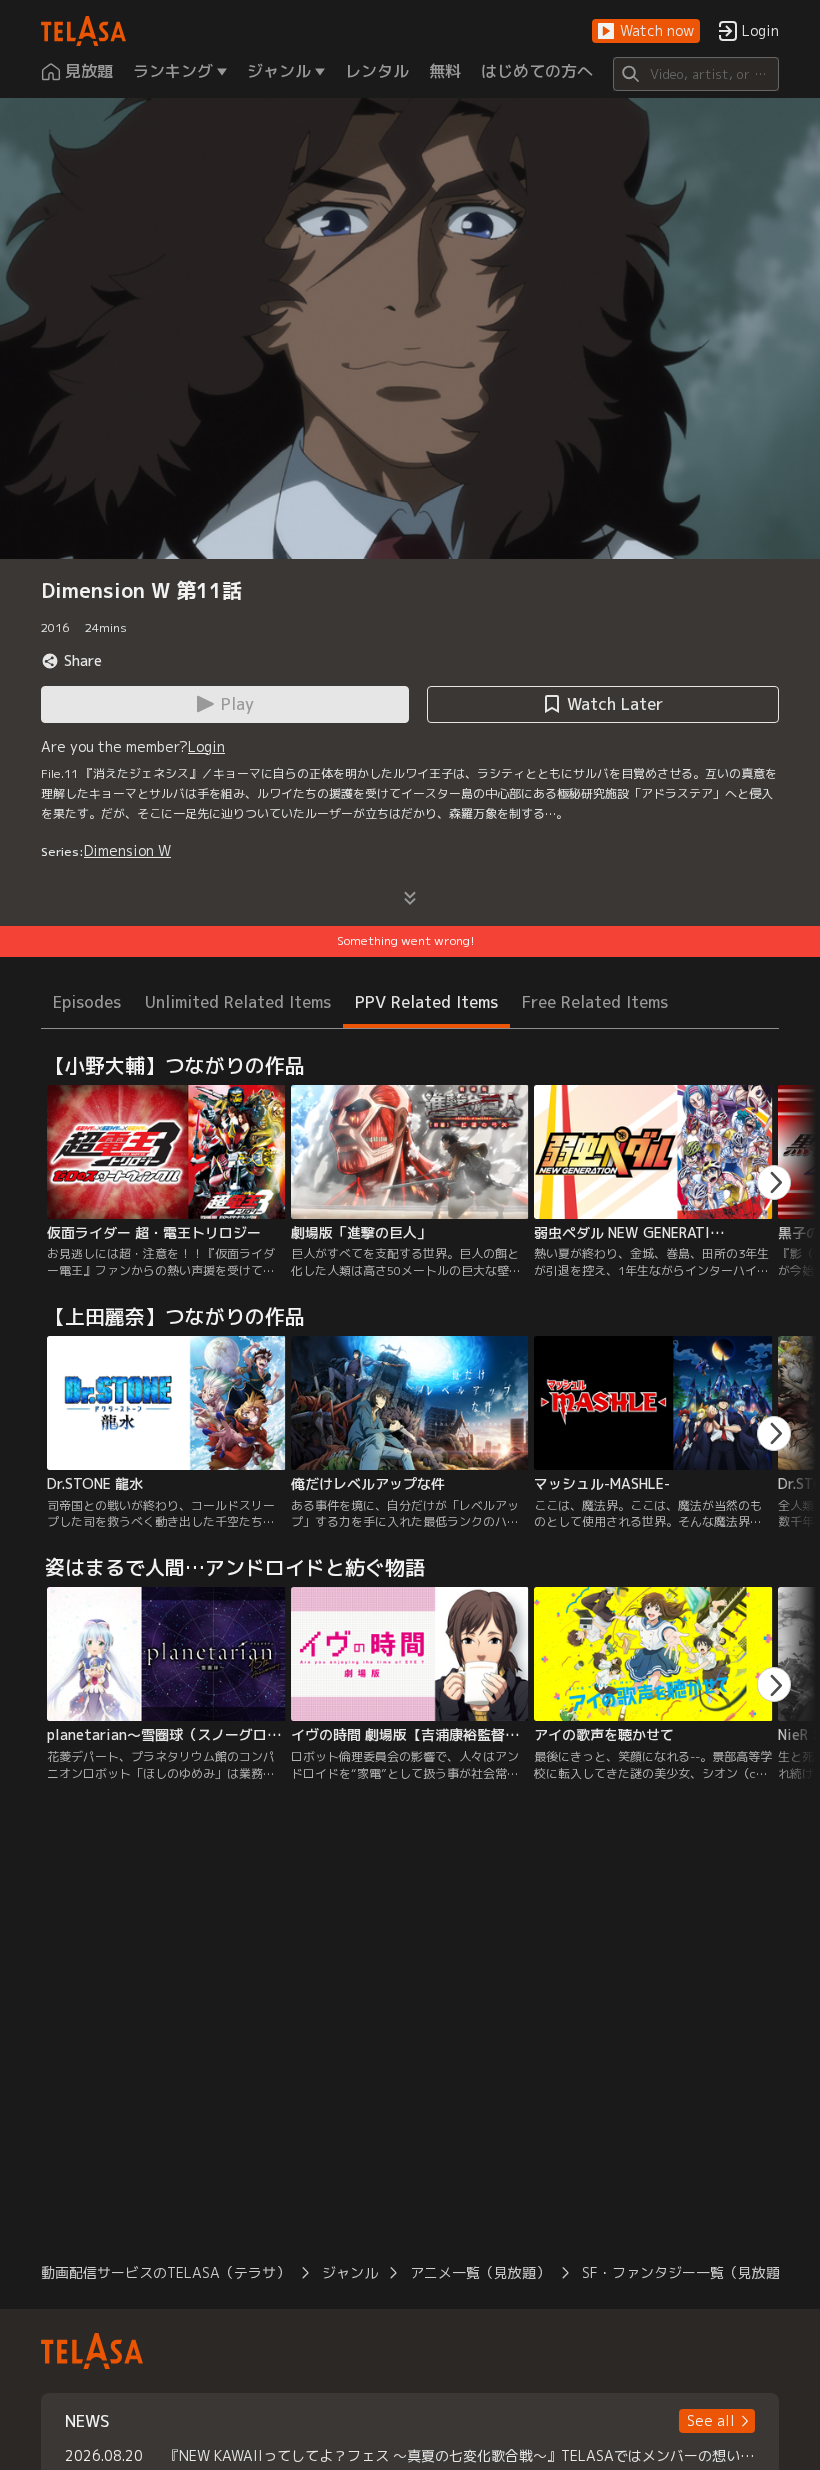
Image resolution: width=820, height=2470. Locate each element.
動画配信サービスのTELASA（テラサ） (165, 2272)
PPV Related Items (426, 1002)
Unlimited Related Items (238, 1002)
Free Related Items (595, 1002)
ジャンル (350, 2272)
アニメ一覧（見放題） (480, 2272)
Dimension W (127, 850)
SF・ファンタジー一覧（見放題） (688, 2272)
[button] (646, 31)
